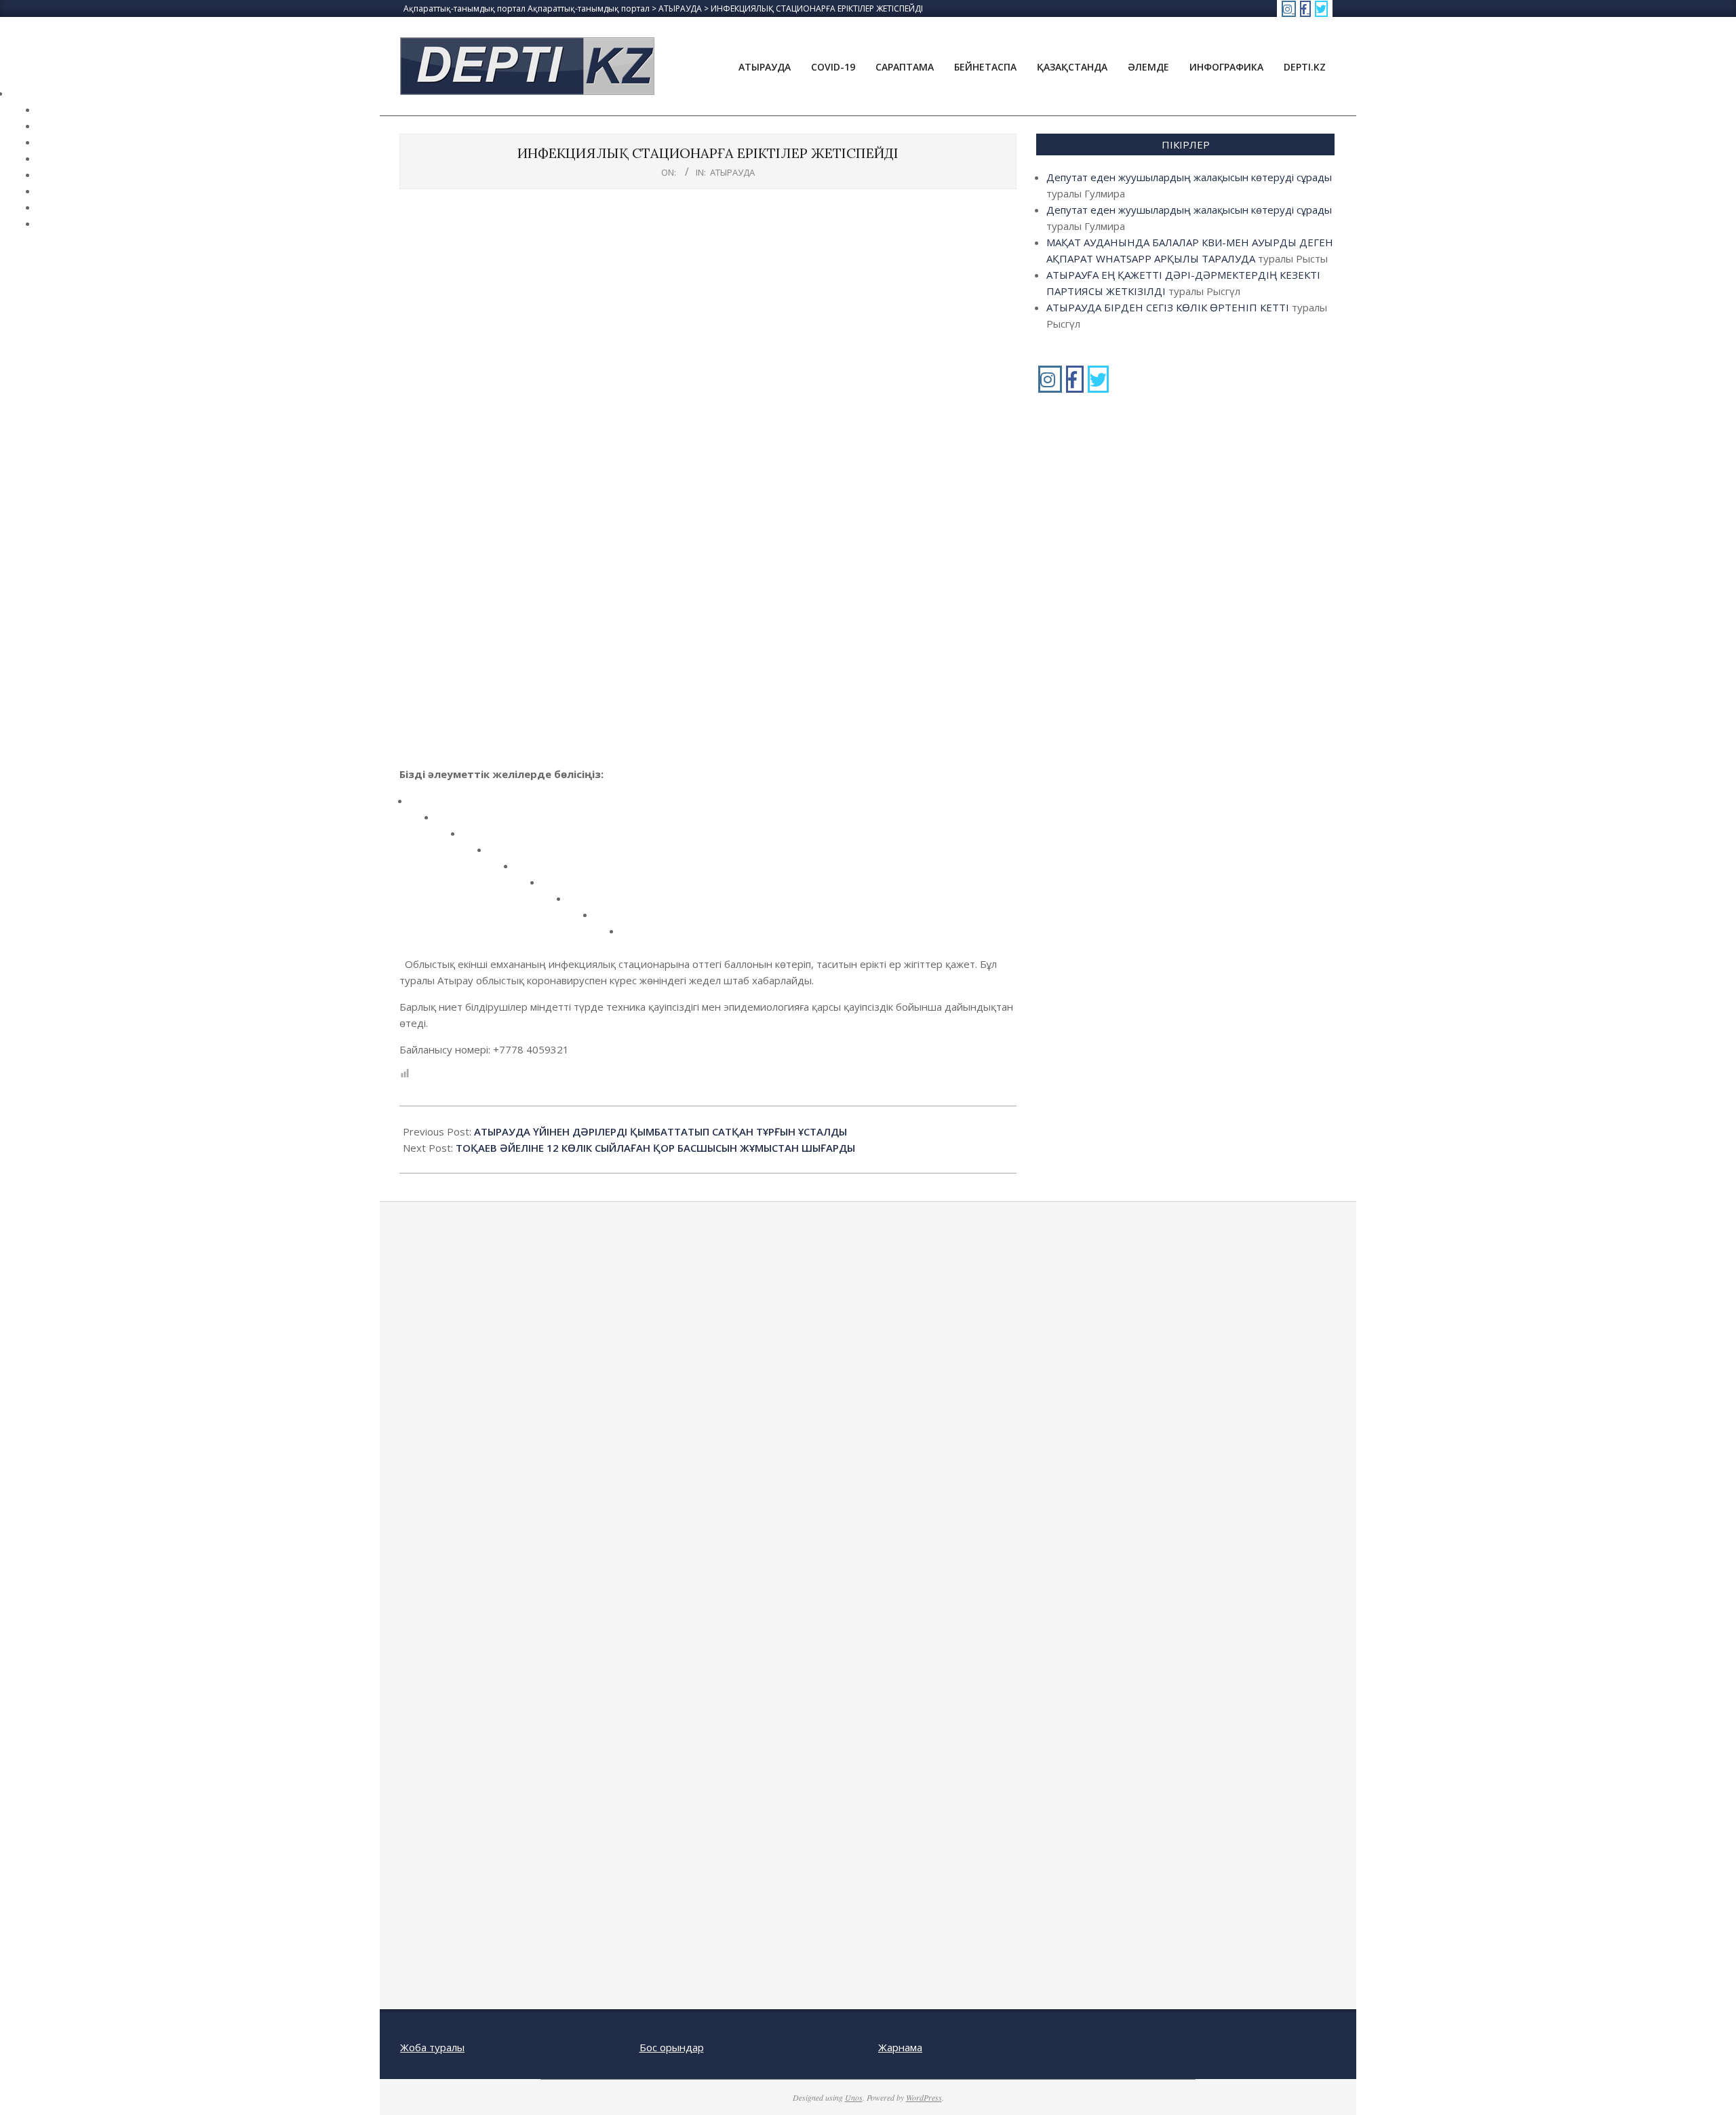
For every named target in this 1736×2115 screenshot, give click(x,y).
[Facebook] (423, 806)
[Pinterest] (529, 871)
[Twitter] (449, 822)
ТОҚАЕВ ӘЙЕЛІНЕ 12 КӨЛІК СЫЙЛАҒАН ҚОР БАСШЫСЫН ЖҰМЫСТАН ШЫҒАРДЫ (655, 1148)
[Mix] (581, 903)
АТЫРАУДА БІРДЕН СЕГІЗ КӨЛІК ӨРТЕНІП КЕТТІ (1168, 307)
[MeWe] (555, 887)
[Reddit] (476, 838)
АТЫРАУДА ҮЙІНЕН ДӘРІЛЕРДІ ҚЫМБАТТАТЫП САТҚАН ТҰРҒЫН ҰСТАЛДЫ (660, 1131)
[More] (634, 936)
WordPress (924, 2097)
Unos (854, 2097)
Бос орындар (672, 2047)
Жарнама (900, 2047)
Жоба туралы (432, 2047)
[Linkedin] (502, 854)
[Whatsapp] (608, 919)
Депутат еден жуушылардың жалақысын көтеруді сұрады (1189, 177)
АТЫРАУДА (732, 172)
